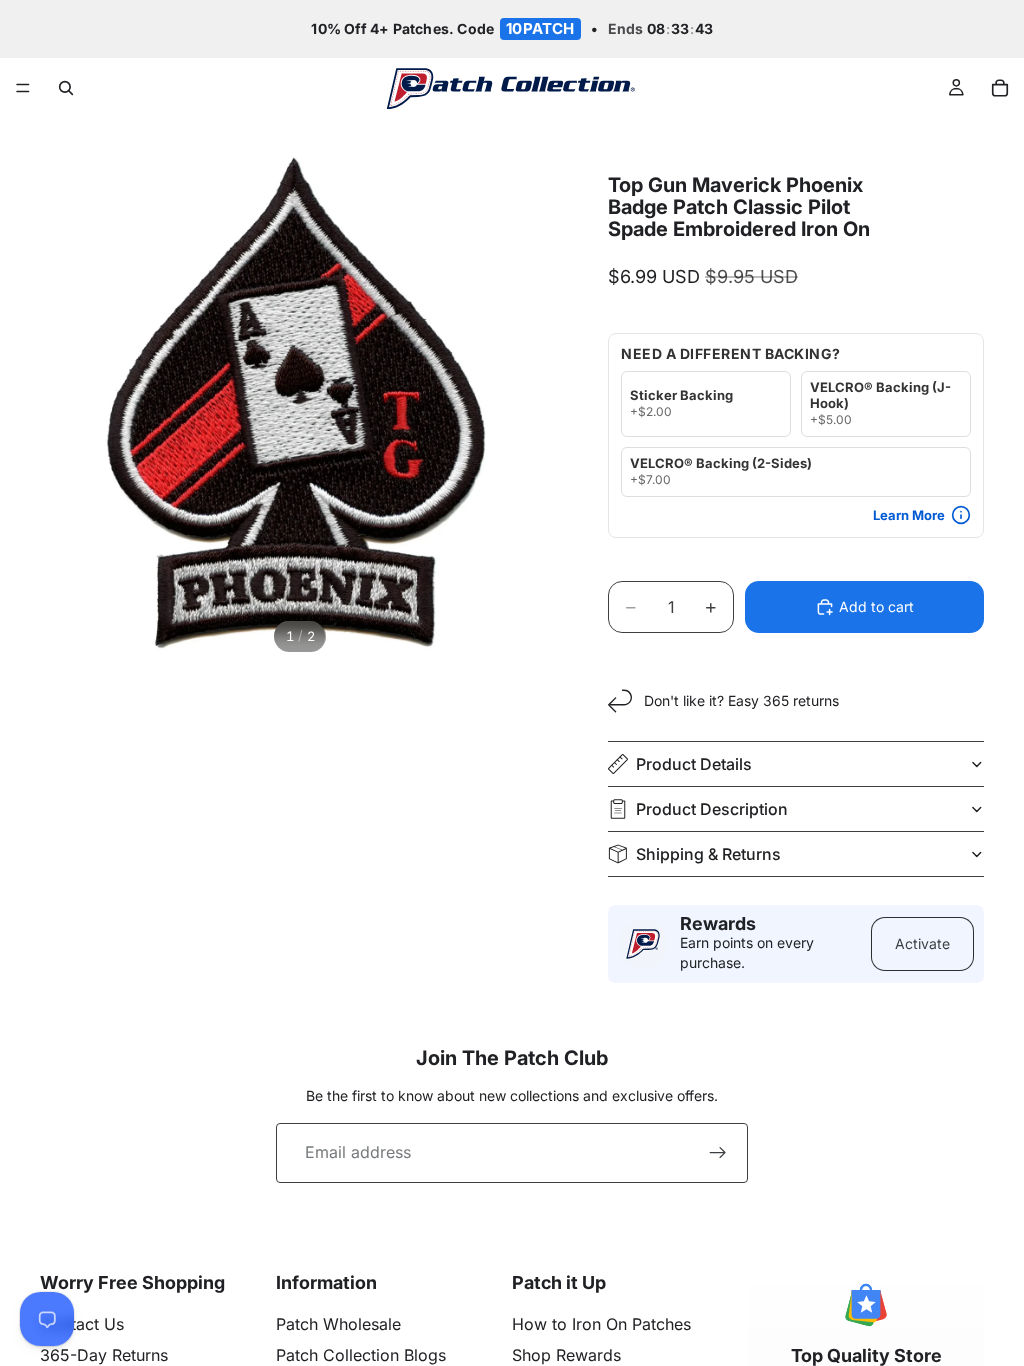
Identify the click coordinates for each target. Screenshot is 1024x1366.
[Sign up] (718, 1153)
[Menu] (23, 89)
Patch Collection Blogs (361, 1355)
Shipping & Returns (708, 854)
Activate (922, 943)
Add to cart (876, 606)
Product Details (694, 764)
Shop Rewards (566, 1355)
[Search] (66, 88)
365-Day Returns (104, 1355)
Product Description (712, 809)
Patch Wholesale (338, 1324)
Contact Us (82, 1324)
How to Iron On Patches (601, 1324)
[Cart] (1000, 88)
